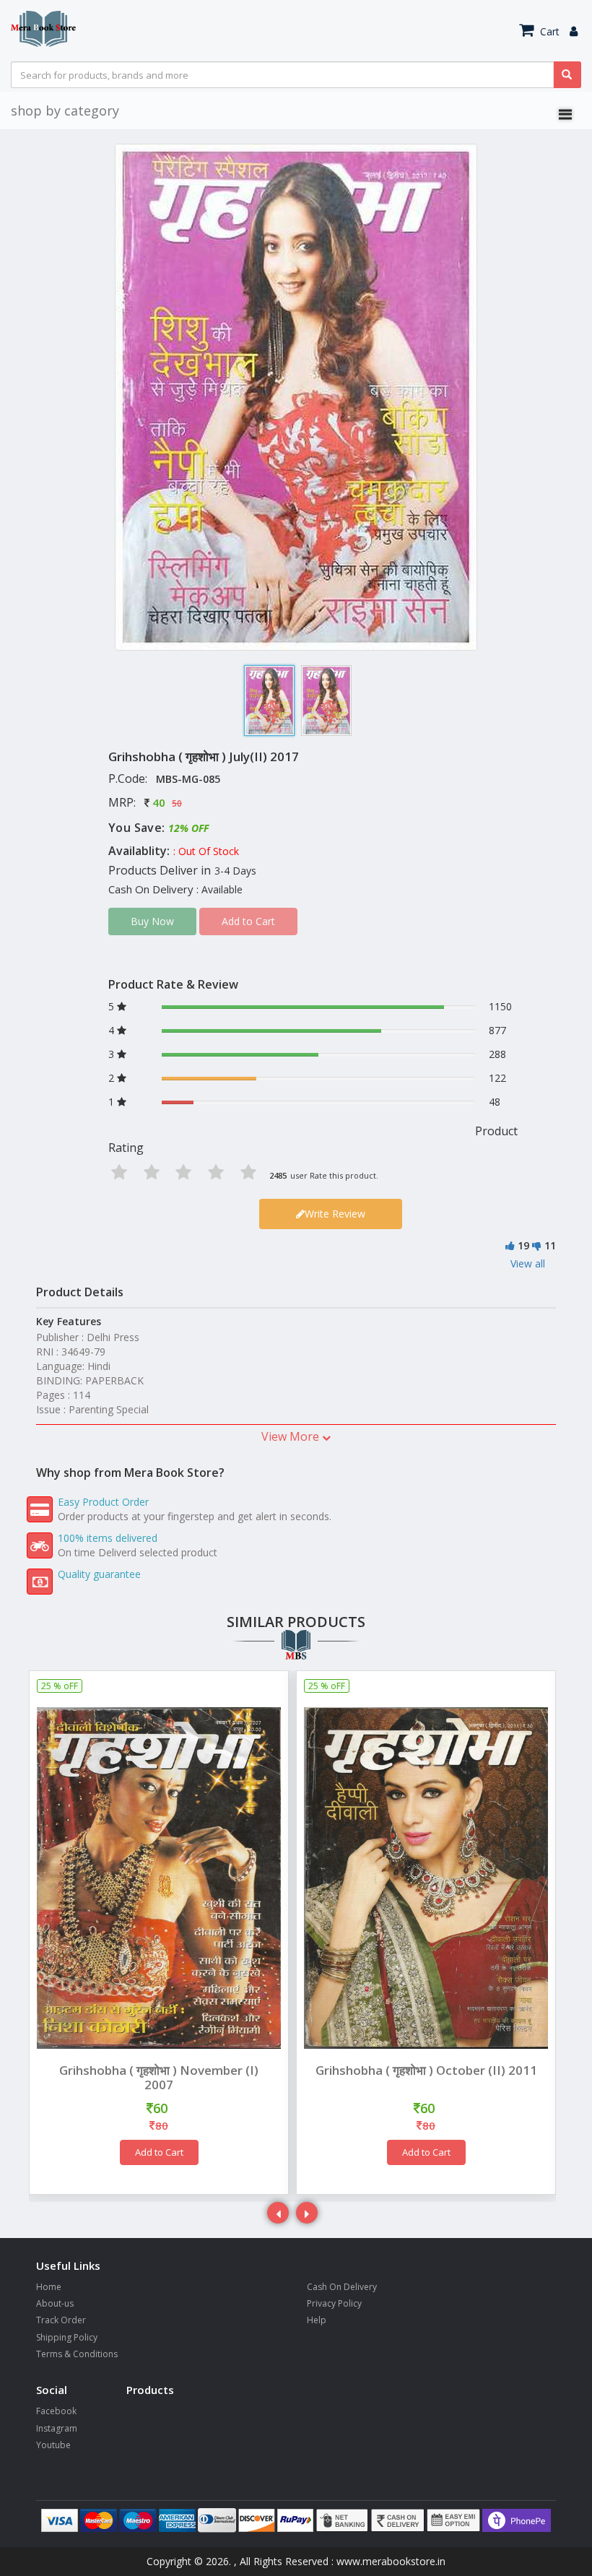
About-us (55, 2303)
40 (159, 802)
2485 (278, 1175)
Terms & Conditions (77, 2354)
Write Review (335, 1214)
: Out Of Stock (206, 851)
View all (528, 1263)
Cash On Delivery (342, 2287)
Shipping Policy (67, 2337)
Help (317, 2320)
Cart (548, 31)
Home (49, 2287)
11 (550, 1245)
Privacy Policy (334, 2303)
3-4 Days (235, 871)
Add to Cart (159, 2152)
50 (177, 803)
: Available (219, 889)
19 (523, 1245)
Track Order (61, 2320)
